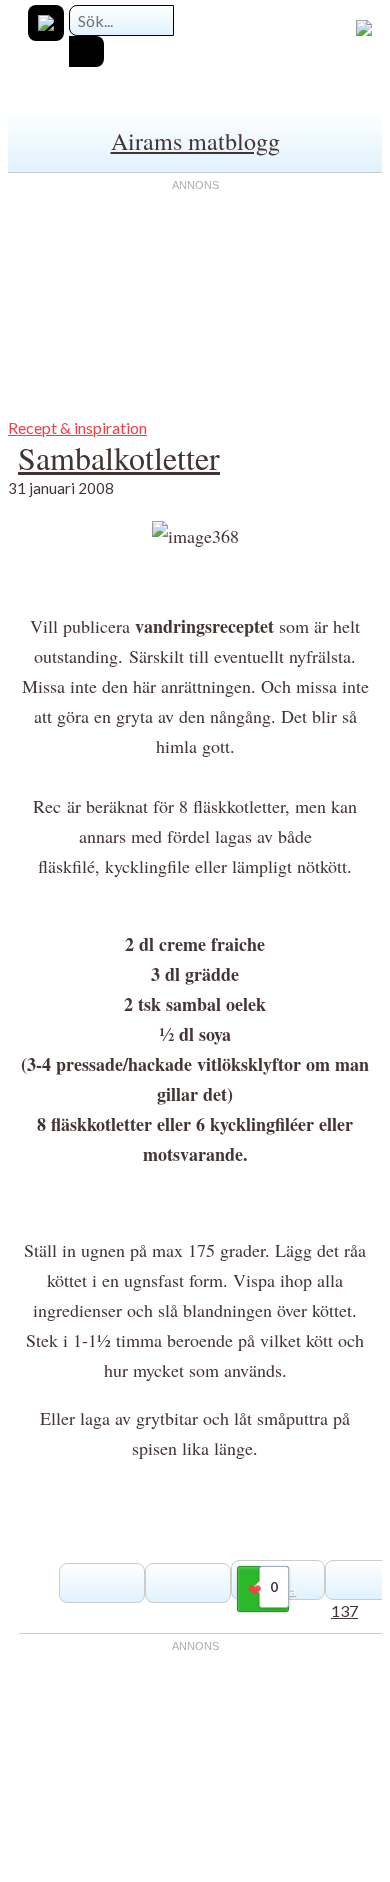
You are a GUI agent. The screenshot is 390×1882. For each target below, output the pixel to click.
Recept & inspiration (77, 427)
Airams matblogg (195, 141)
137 (344, 1610)
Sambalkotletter (119, 457)
